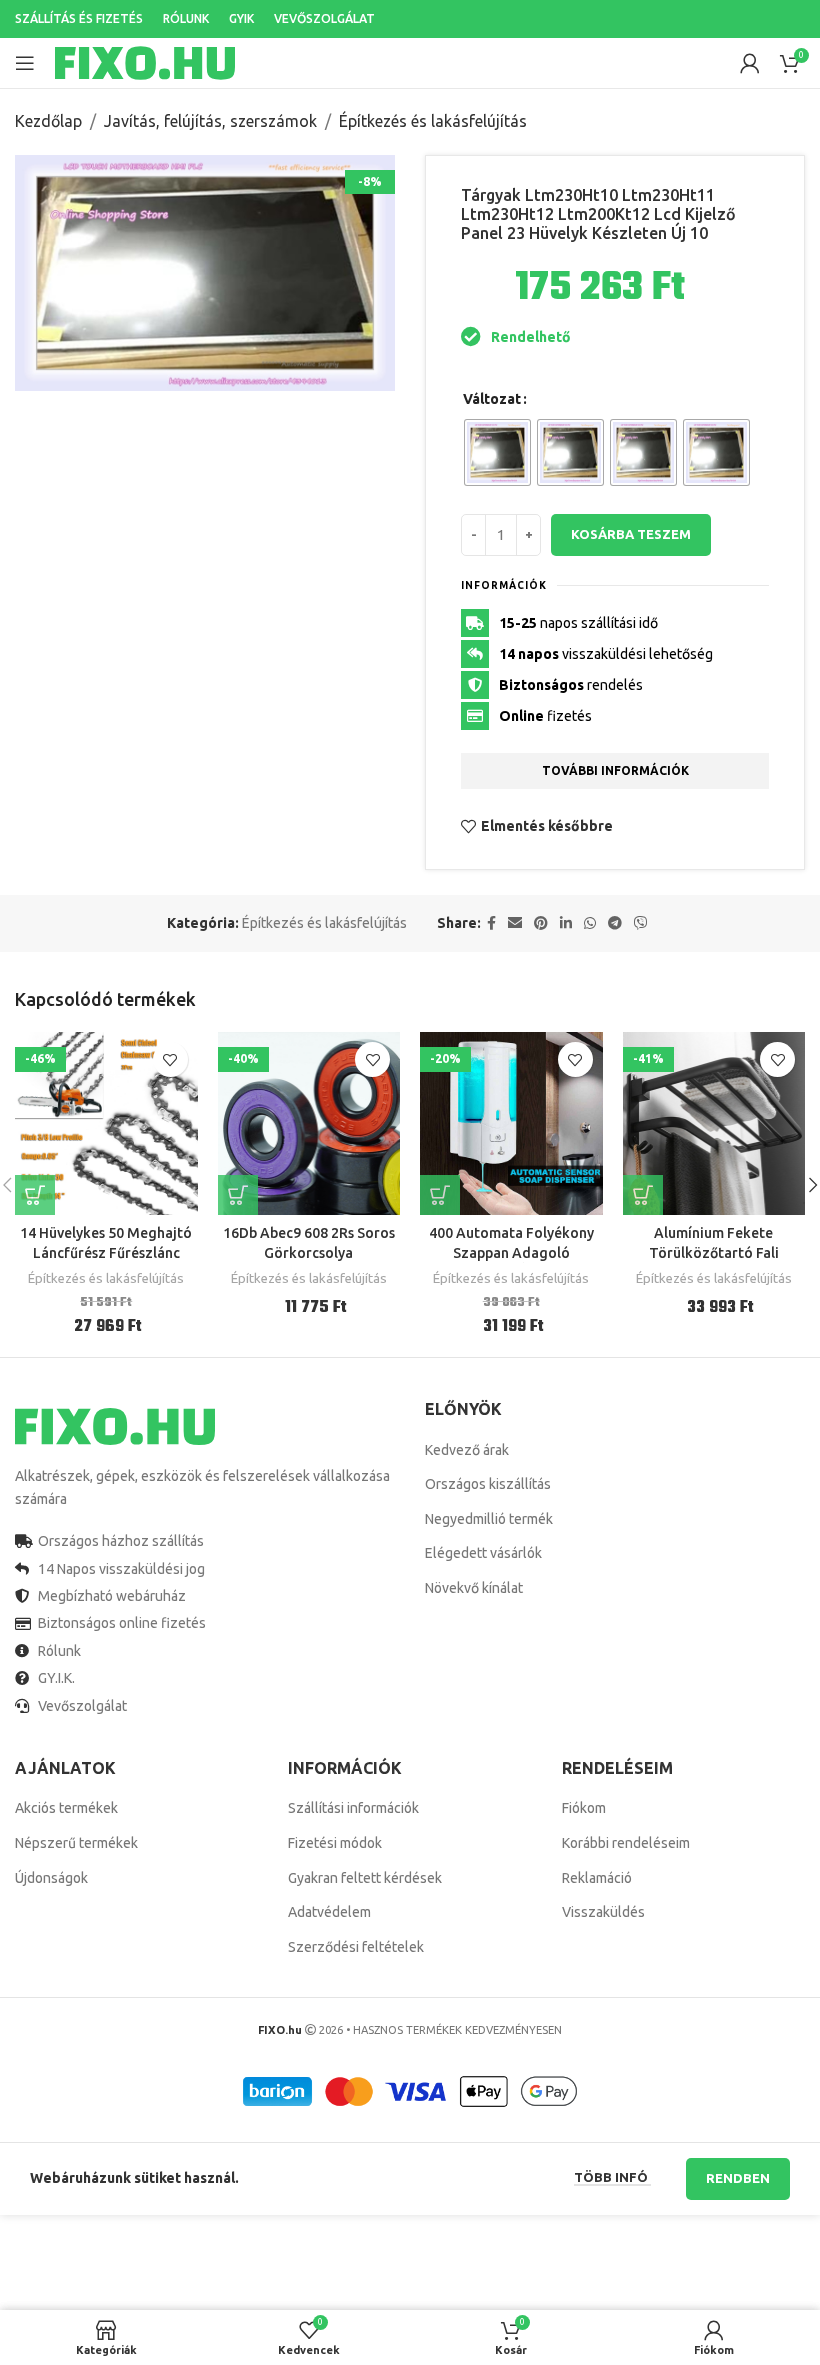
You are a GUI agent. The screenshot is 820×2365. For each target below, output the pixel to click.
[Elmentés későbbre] (170, 1059)
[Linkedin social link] (566, 923)
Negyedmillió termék (489, 1519)
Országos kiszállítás (488, 1484)
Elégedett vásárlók (483, 1553)
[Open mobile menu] (25, 63)
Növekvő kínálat (474, 1588)
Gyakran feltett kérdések (365, 1878)
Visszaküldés (603, 1912)
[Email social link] (515, 923)
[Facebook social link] (491, 923)
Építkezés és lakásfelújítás (433, 121)
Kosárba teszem (631, 534)
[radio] (497, 452)
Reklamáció (597, 1878)
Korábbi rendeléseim (626, 1843)
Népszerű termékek (76, 1843)
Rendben (738, 2178)
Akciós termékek (66, 1808)
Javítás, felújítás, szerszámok (210, 121)
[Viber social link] (641, 923)
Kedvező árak (467, 1450)
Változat (492, 399)
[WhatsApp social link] (590, 923)
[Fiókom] (750, 63)
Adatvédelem (329, 1912)
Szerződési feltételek (356, 1947)
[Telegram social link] (615, 923)
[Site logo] (145, 62)
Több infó (612, 2177)
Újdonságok (51, 1878)
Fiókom (584, 1808)
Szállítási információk (353, 1808)
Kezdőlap (48, 121)
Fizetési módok (335, 1843)
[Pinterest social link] (541, 923)
